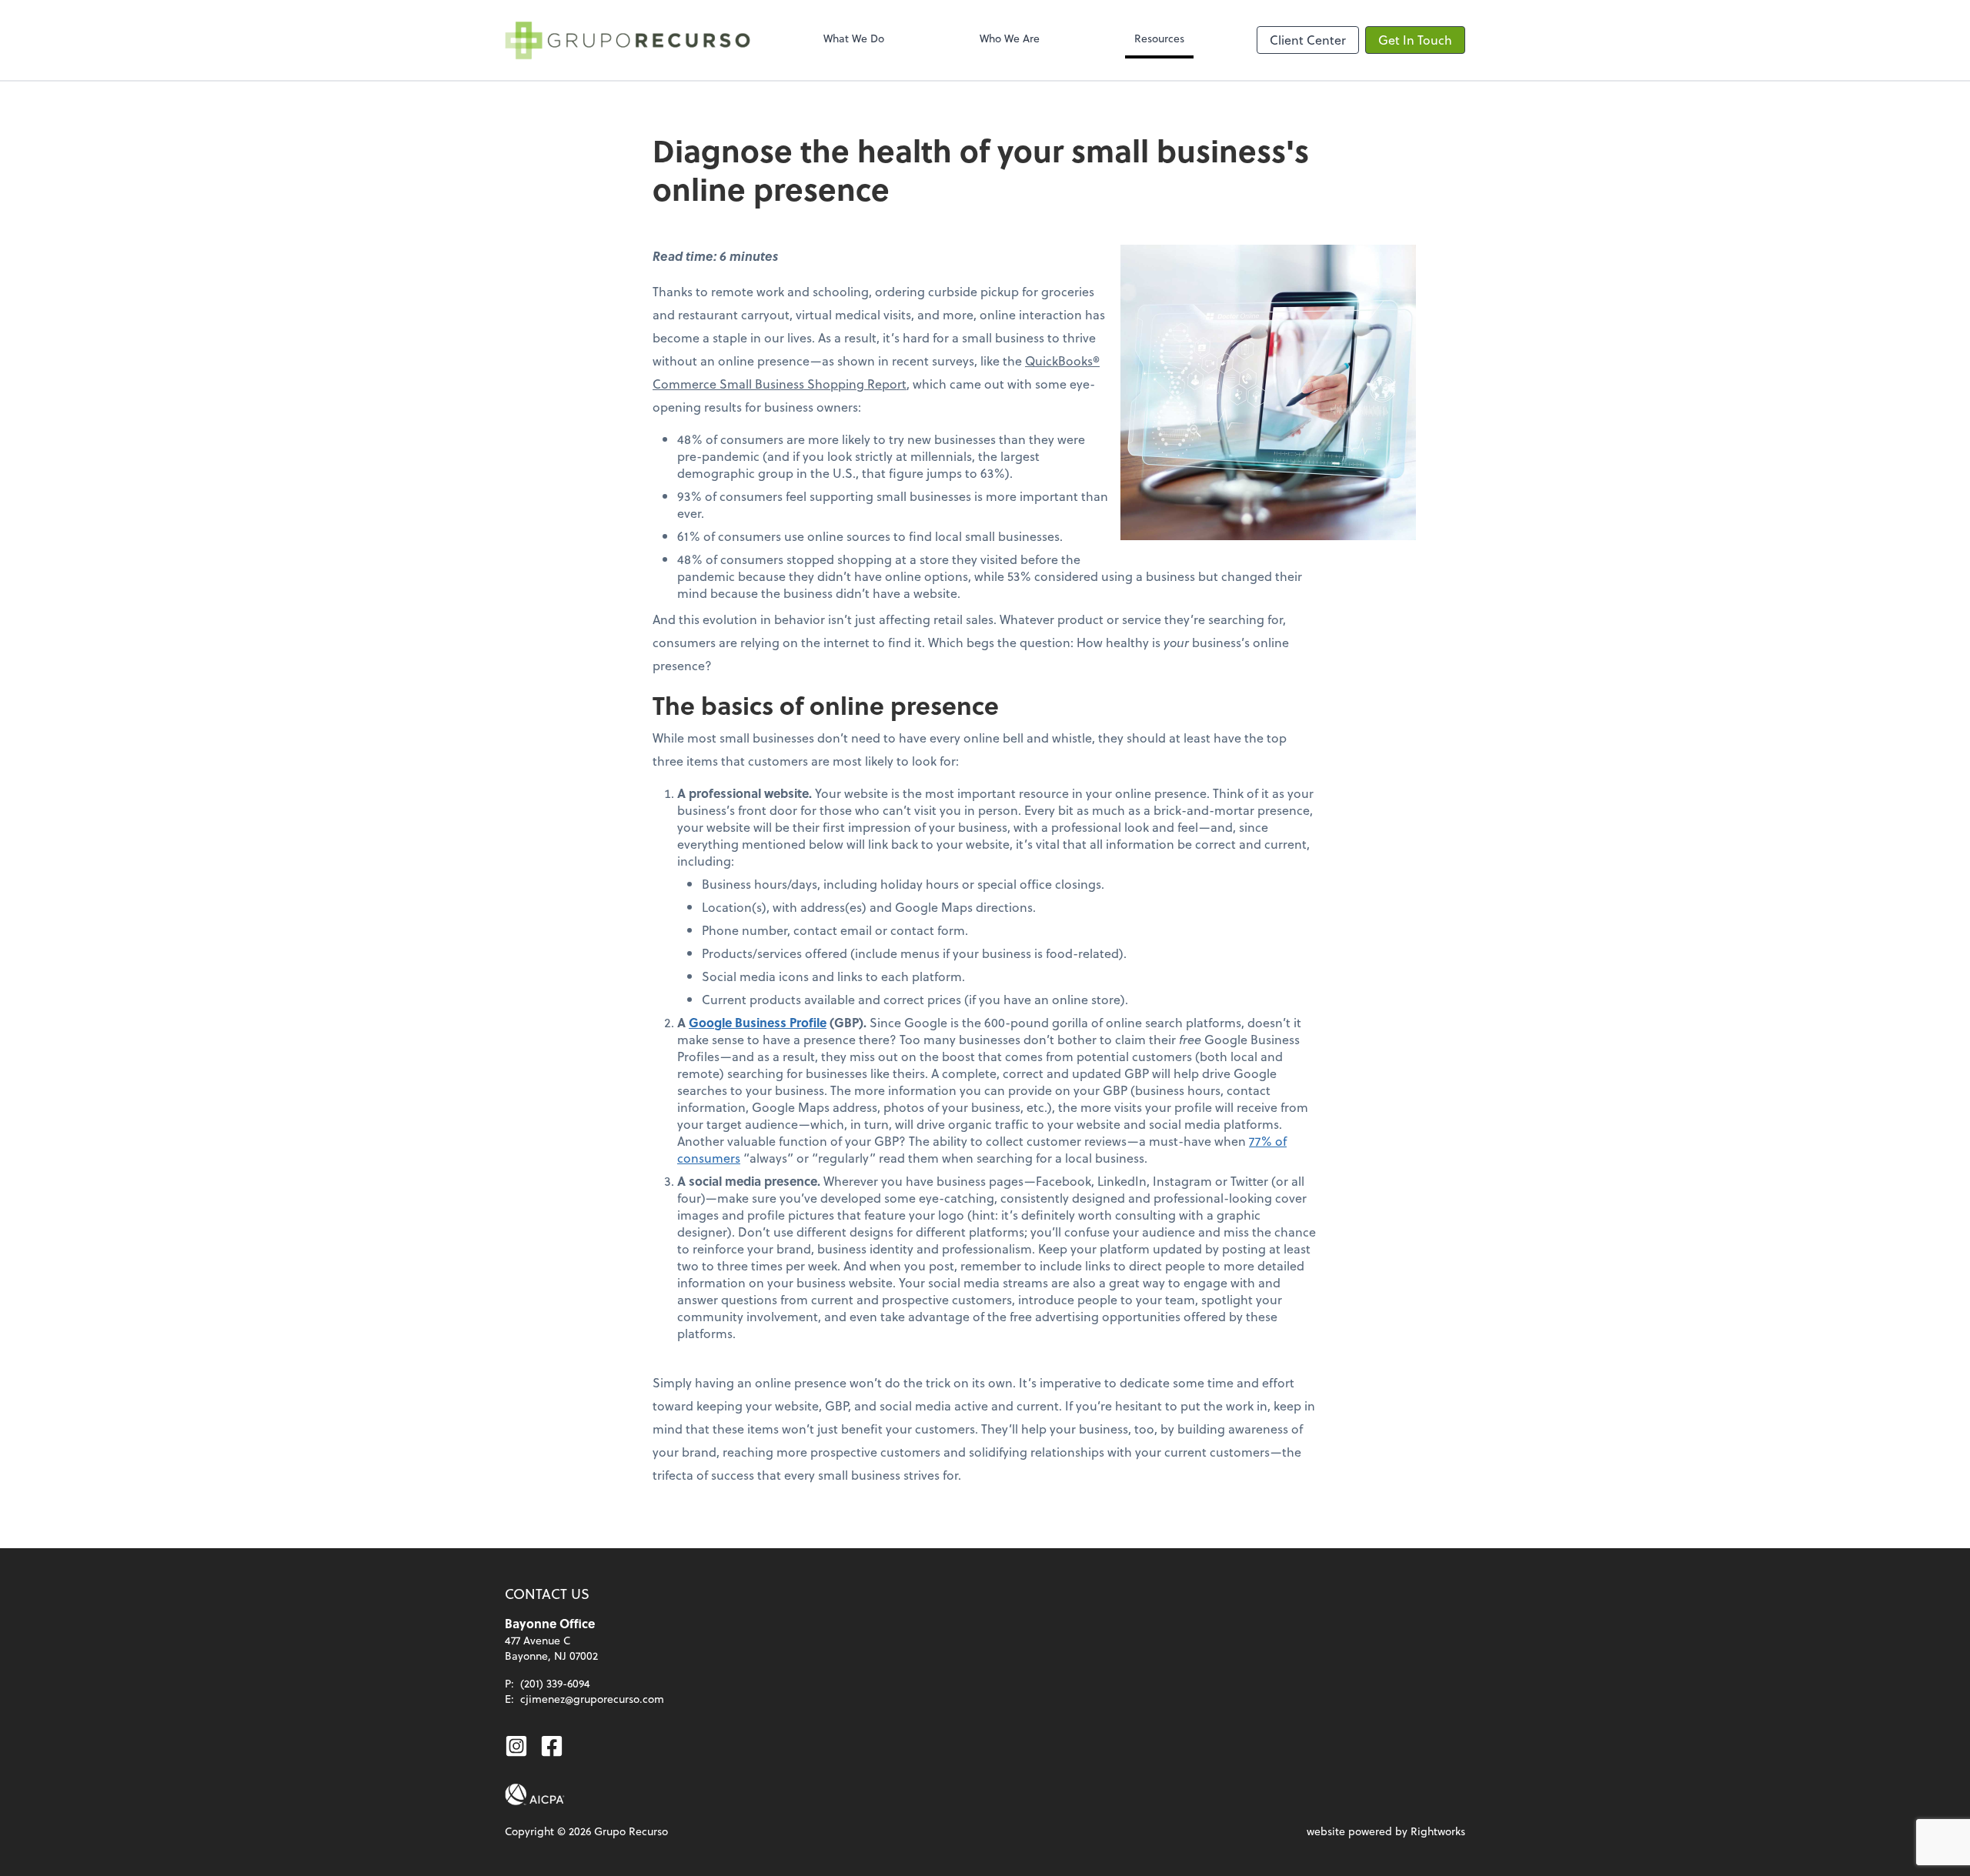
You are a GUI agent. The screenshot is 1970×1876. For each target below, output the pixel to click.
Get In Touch (1415, 40)
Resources (1159, 38)
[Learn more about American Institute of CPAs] (535, 1794)
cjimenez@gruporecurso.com (592, 1699)
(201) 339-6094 (555, 1683)
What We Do (854, 38)
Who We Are (1010, 38)
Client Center (1308, 40)
